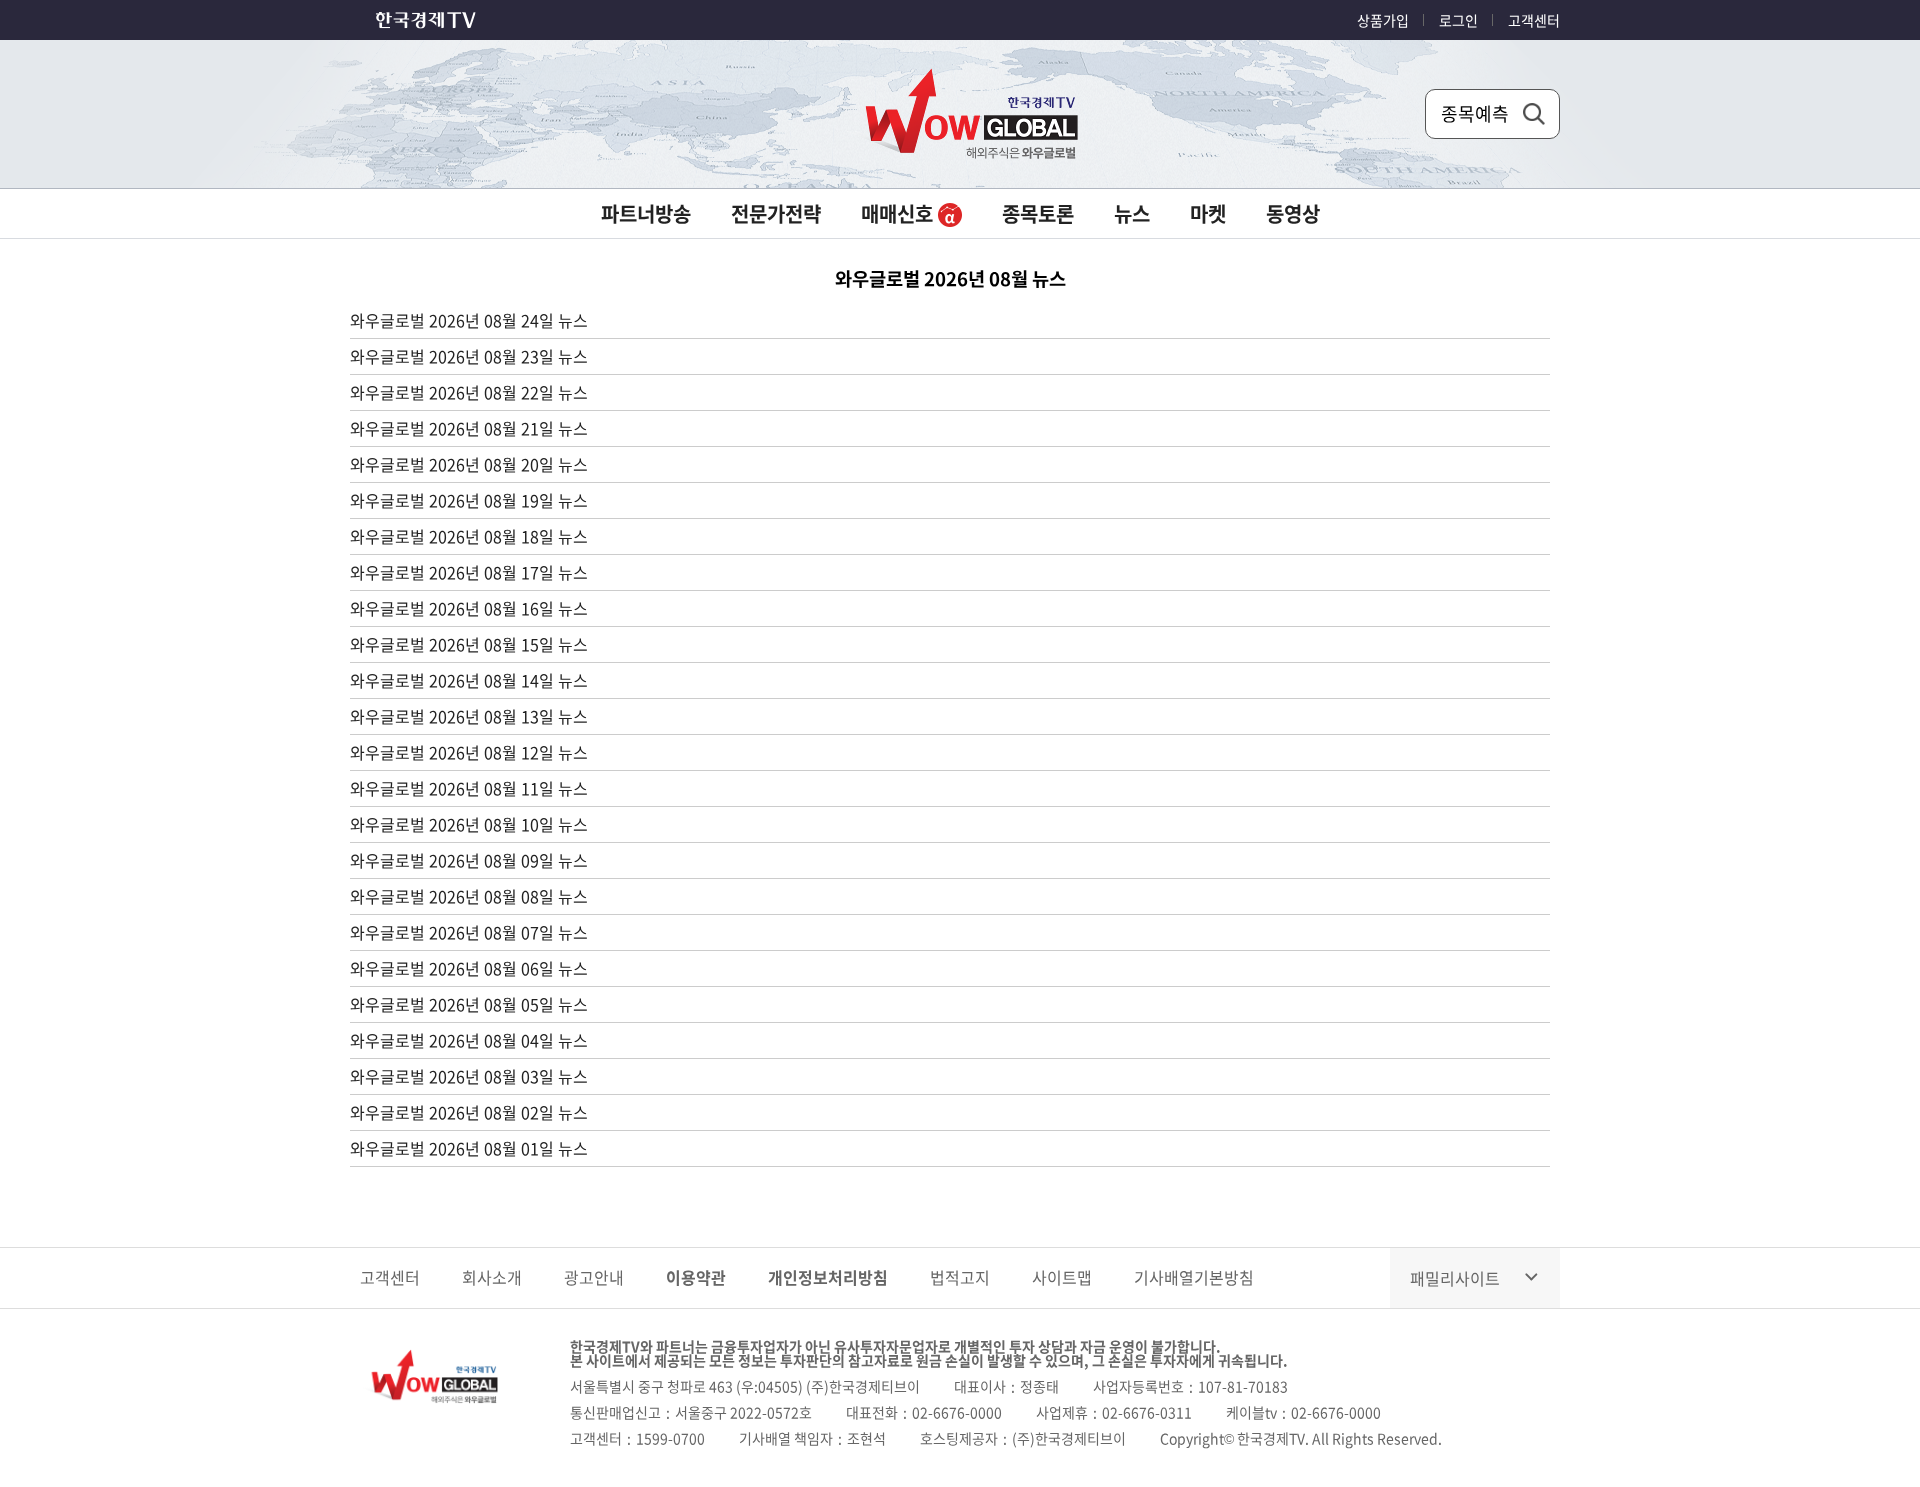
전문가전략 (776, 213)
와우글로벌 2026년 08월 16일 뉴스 (469, 608)
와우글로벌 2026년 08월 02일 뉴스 (469, 1112)
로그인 (1458, 20)
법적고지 (960, 1277)
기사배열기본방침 (1194, 1277)
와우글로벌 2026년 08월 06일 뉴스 (469, 968)
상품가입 (1383, 20)
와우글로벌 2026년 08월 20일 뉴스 (469, 464)
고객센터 (1534, 20)
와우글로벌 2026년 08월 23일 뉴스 (469, 356)
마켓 (1208, 213)
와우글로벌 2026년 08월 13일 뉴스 (469, 716)
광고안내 (594, 1277)
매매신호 (899, 213)
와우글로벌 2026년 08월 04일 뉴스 (469, 1040)
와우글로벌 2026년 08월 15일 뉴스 (469, 644)
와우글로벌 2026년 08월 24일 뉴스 (469, 320)
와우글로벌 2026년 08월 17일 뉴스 (469, 572)
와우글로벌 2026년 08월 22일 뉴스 (469, 392)
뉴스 (1132, 213)
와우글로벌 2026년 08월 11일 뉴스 (469, 788)
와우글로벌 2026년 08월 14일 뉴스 (469, 680)
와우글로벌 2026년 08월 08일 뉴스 (469, 896)
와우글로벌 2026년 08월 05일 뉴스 (469, 1004)
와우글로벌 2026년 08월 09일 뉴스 (469, 860)
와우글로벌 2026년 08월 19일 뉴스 (469, 500)
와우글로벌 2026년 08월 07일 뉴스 (469, 932)
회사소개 (492, 1277)
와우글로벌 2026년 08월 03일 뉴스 (469, 1076)
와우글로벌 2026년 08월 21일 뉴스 (469, 428)
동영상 (1293, 213)
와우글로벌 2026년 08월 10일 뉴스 (469, 824)
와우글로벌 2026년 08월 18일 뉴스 (469, 536)
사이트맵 (1062, 1277)
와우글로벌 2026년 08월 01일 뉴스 (469, 1148)
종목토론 (1038, 213)
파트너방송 (646, 213)
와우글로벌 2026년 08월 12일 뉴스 (469, 752)
